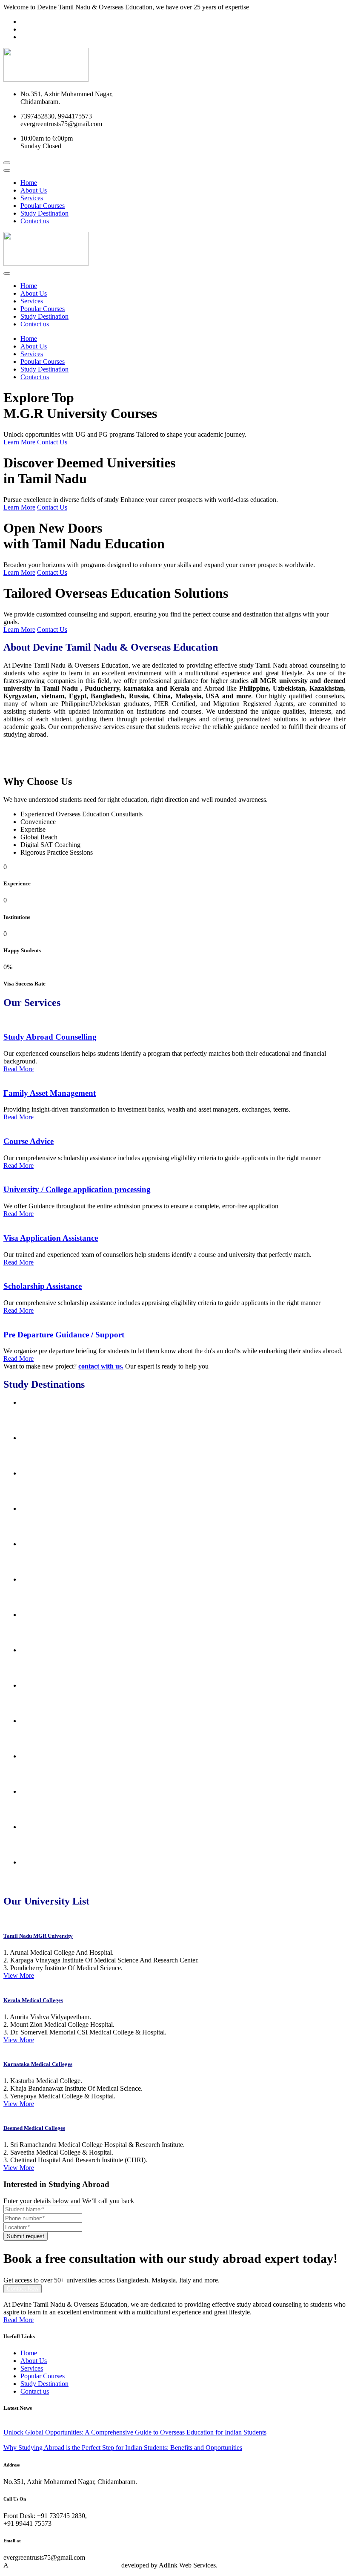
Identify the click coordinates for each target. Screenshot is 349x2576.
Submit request (26, 2236)
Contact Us (52, 442)
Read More (19, 1069)
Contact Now (23, 2289)
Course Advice (29, 1141)
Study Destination (44, 213)
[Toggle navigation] (7, 170)
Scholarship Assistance (43, 1286)
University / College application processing (77, 1189)
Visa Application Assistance (51, 1238)
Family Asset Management (50, 1093)
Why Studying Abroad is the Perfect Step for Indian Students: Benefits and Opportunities (123, 2448)
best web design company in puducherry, (65, 2565)
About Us (34, 190)
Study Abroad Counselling (50, 1037)
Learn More (19, 442)
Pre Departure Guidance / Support (64, 1335)
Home (29, 183)
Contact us (35, 221)
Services (32, 198)
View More (19, 1975)
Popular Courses (43, 206)
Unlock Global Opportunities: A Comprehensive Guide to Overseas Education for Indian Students (135, 2432)
